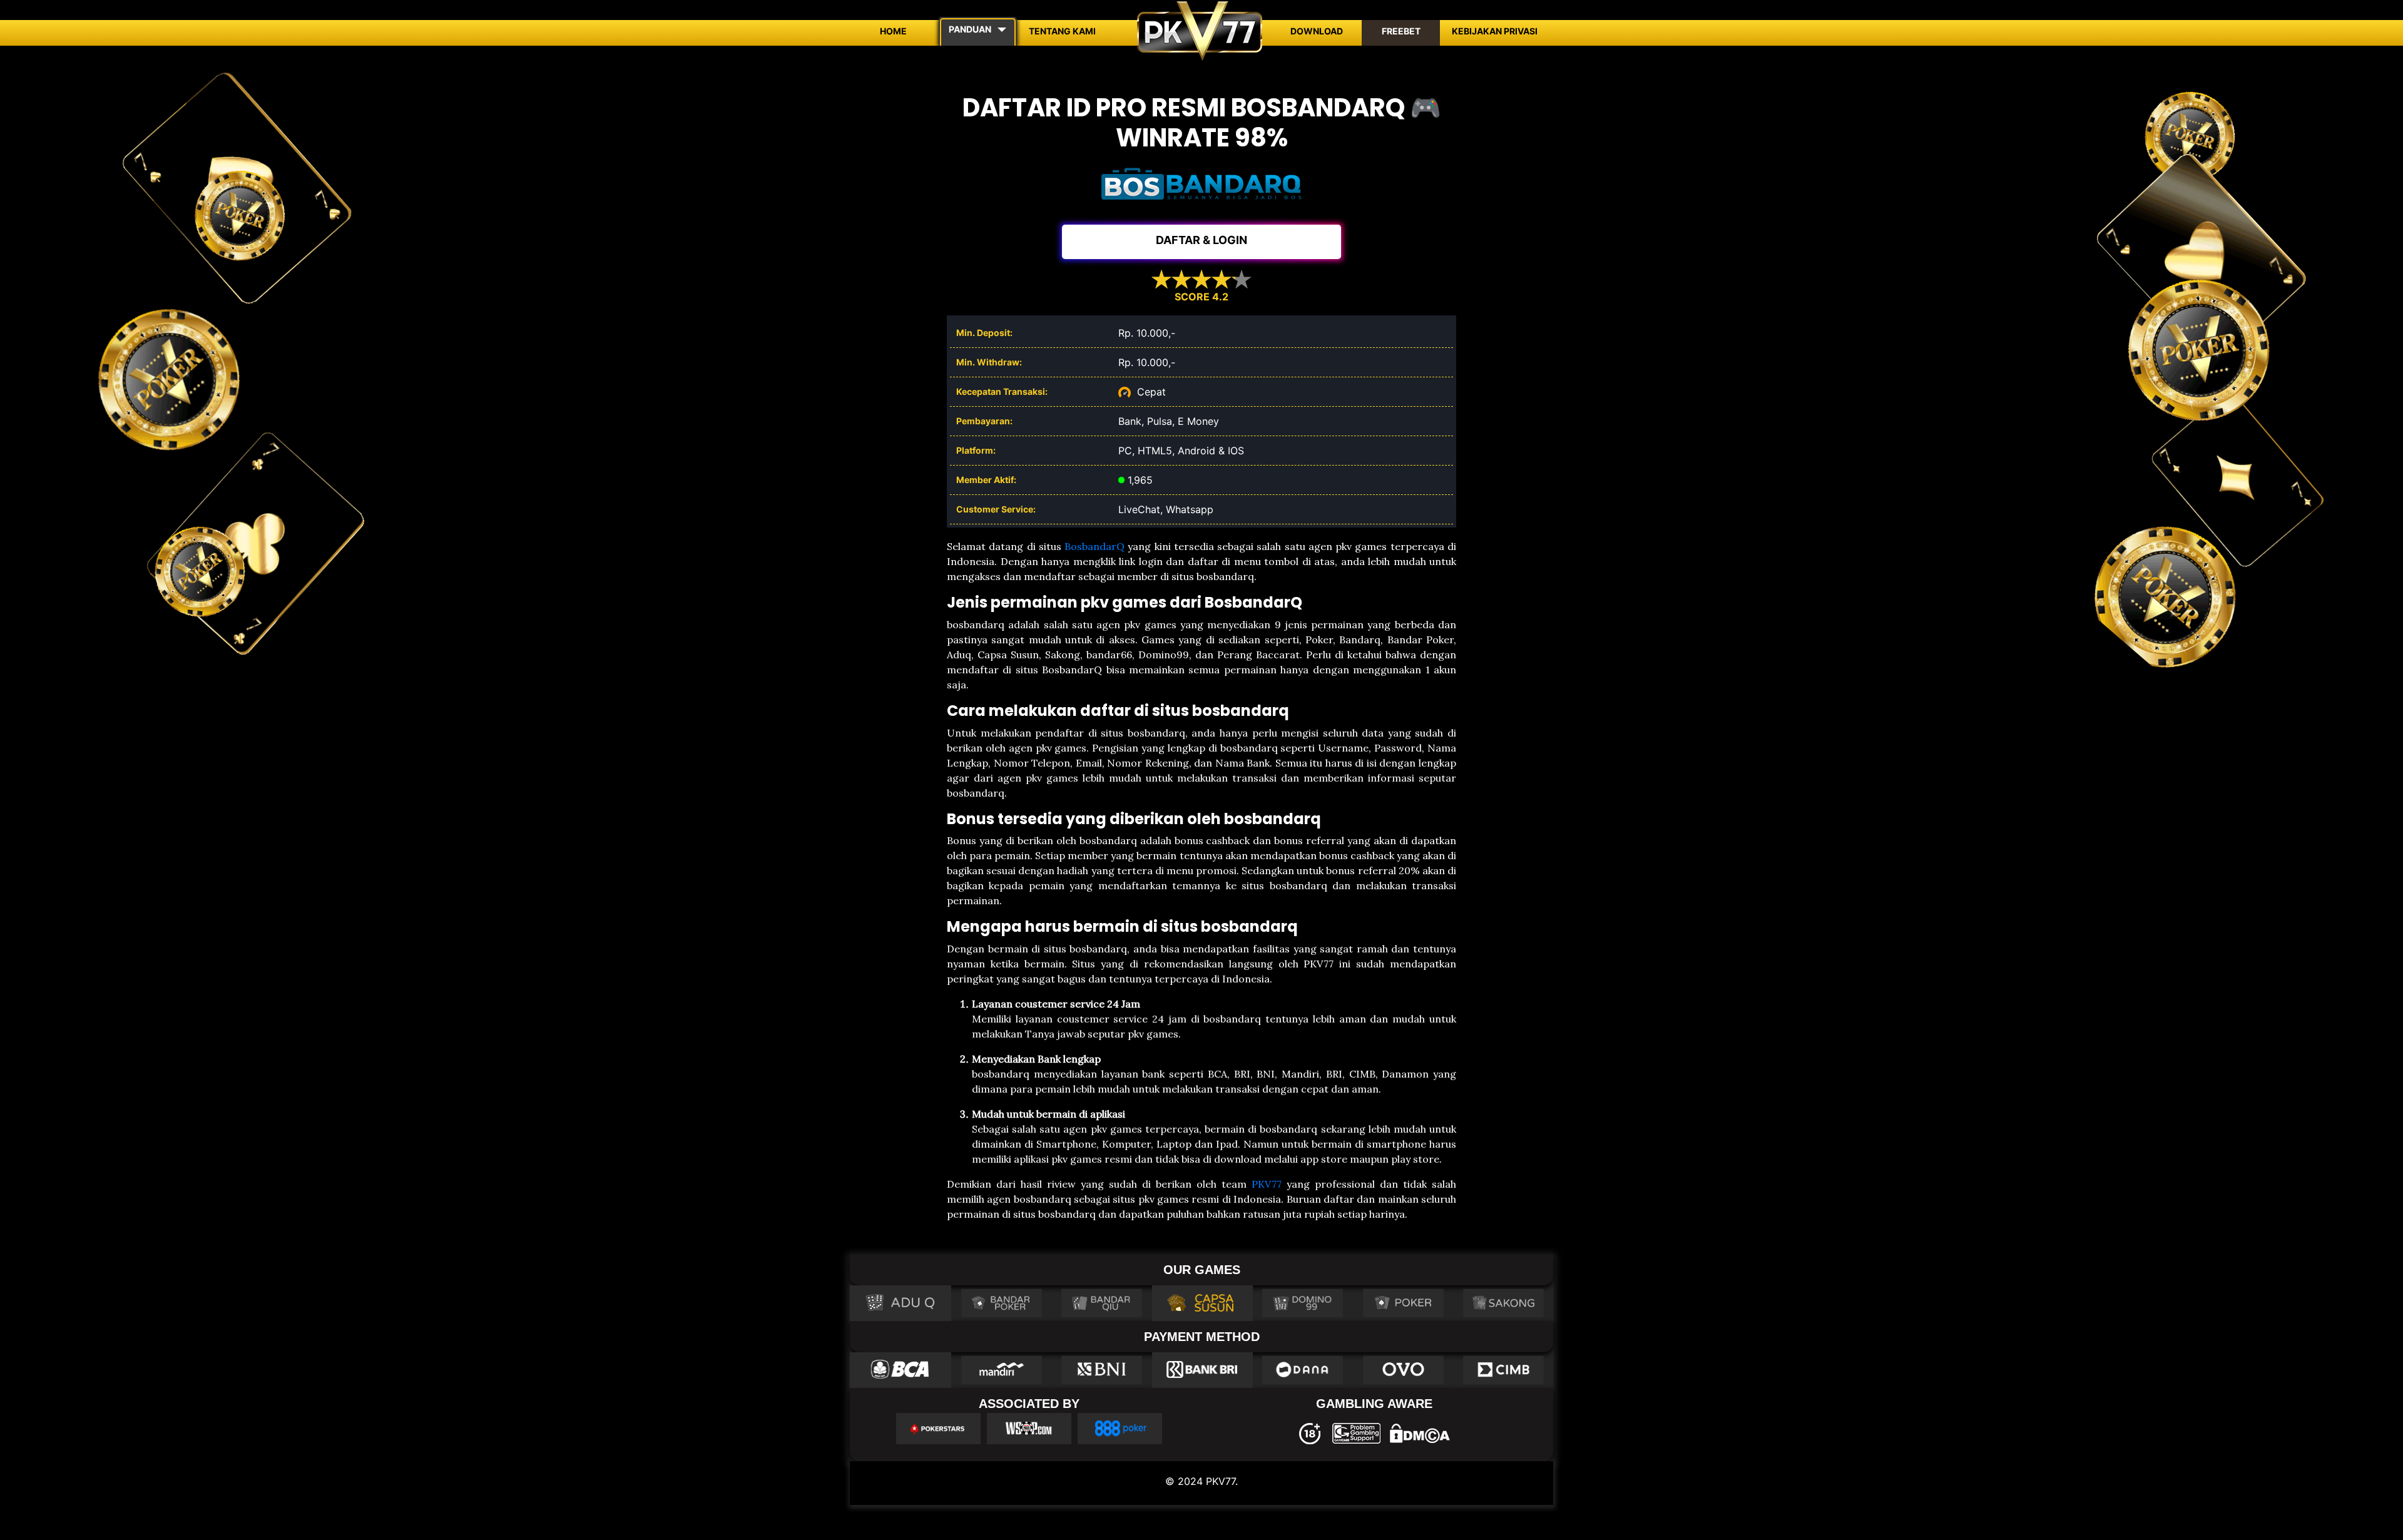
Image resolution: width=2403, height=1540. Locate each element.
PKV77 (1267, 1184)
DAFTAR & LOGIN (1201, 240)
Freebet (1401, 31)
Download (1317, 31)
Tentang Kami (1062, 31)
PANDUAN (970, 29)
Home (893, 31)
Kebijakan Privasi (1495, 31)
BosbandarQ (1094, 546)
